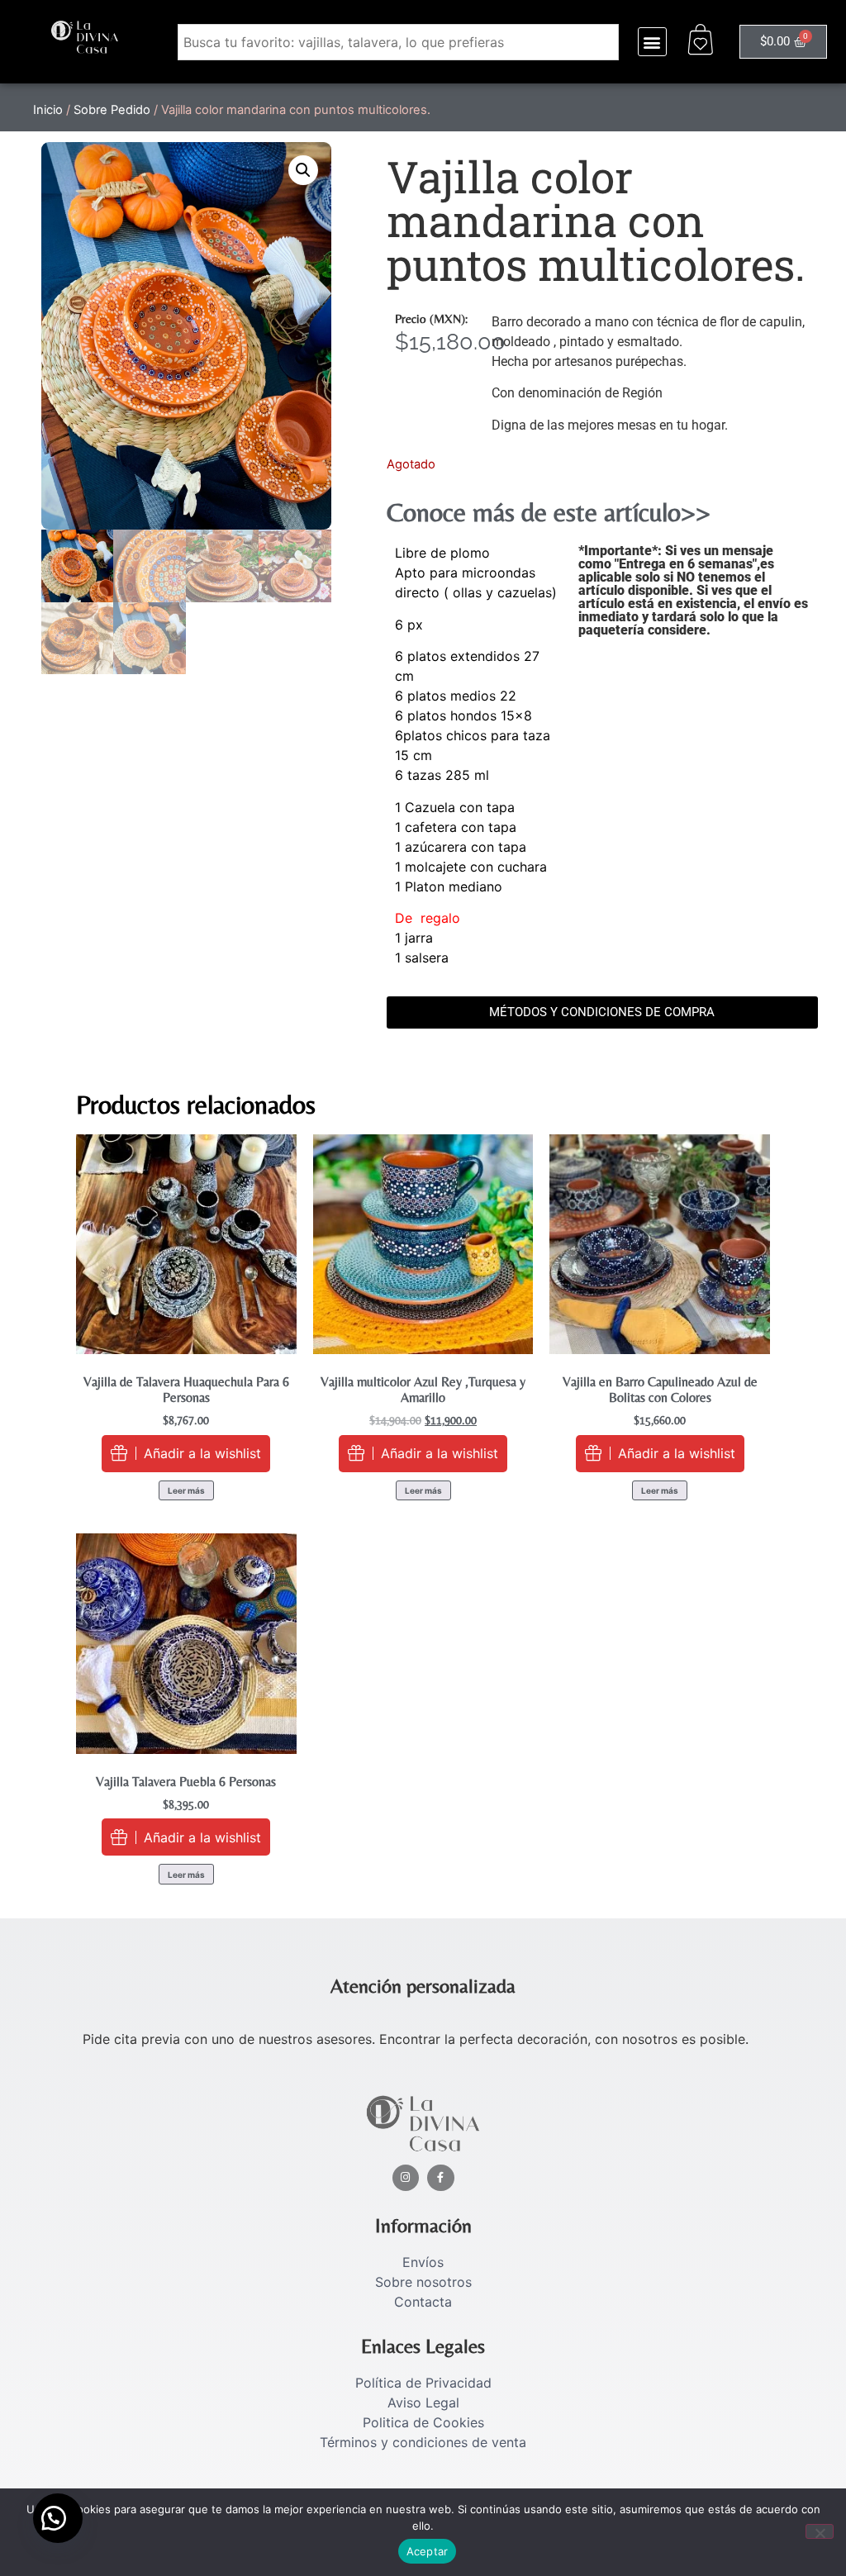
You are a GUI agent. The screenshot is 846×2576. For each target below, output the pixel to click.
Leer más (186, 1490)
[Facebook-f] (441, 2178)
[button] (652, 42)
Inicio (48, 110)
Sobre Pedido (112, 110)
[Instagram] (406, 2178)
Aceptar (428, 2551)
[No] (820, 2531)
